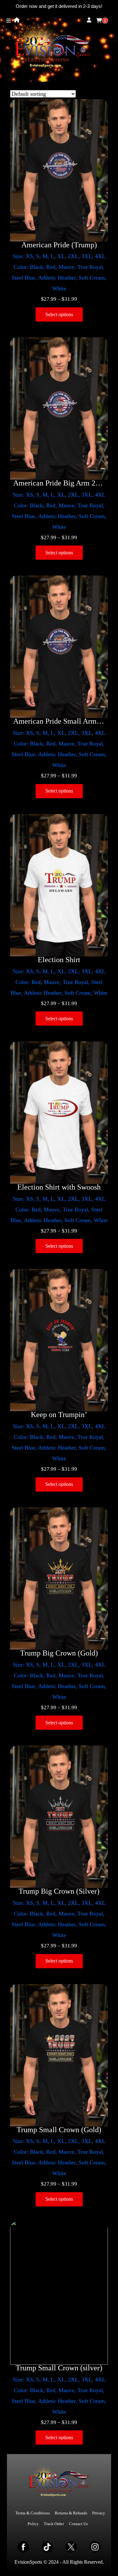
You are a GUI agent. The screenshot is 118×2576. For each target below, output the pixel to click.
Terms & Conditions (33, 2513)
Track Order (54, 2524)
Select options (59, 314)
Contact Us (78, 2524)
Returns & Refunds (71, 2513)
